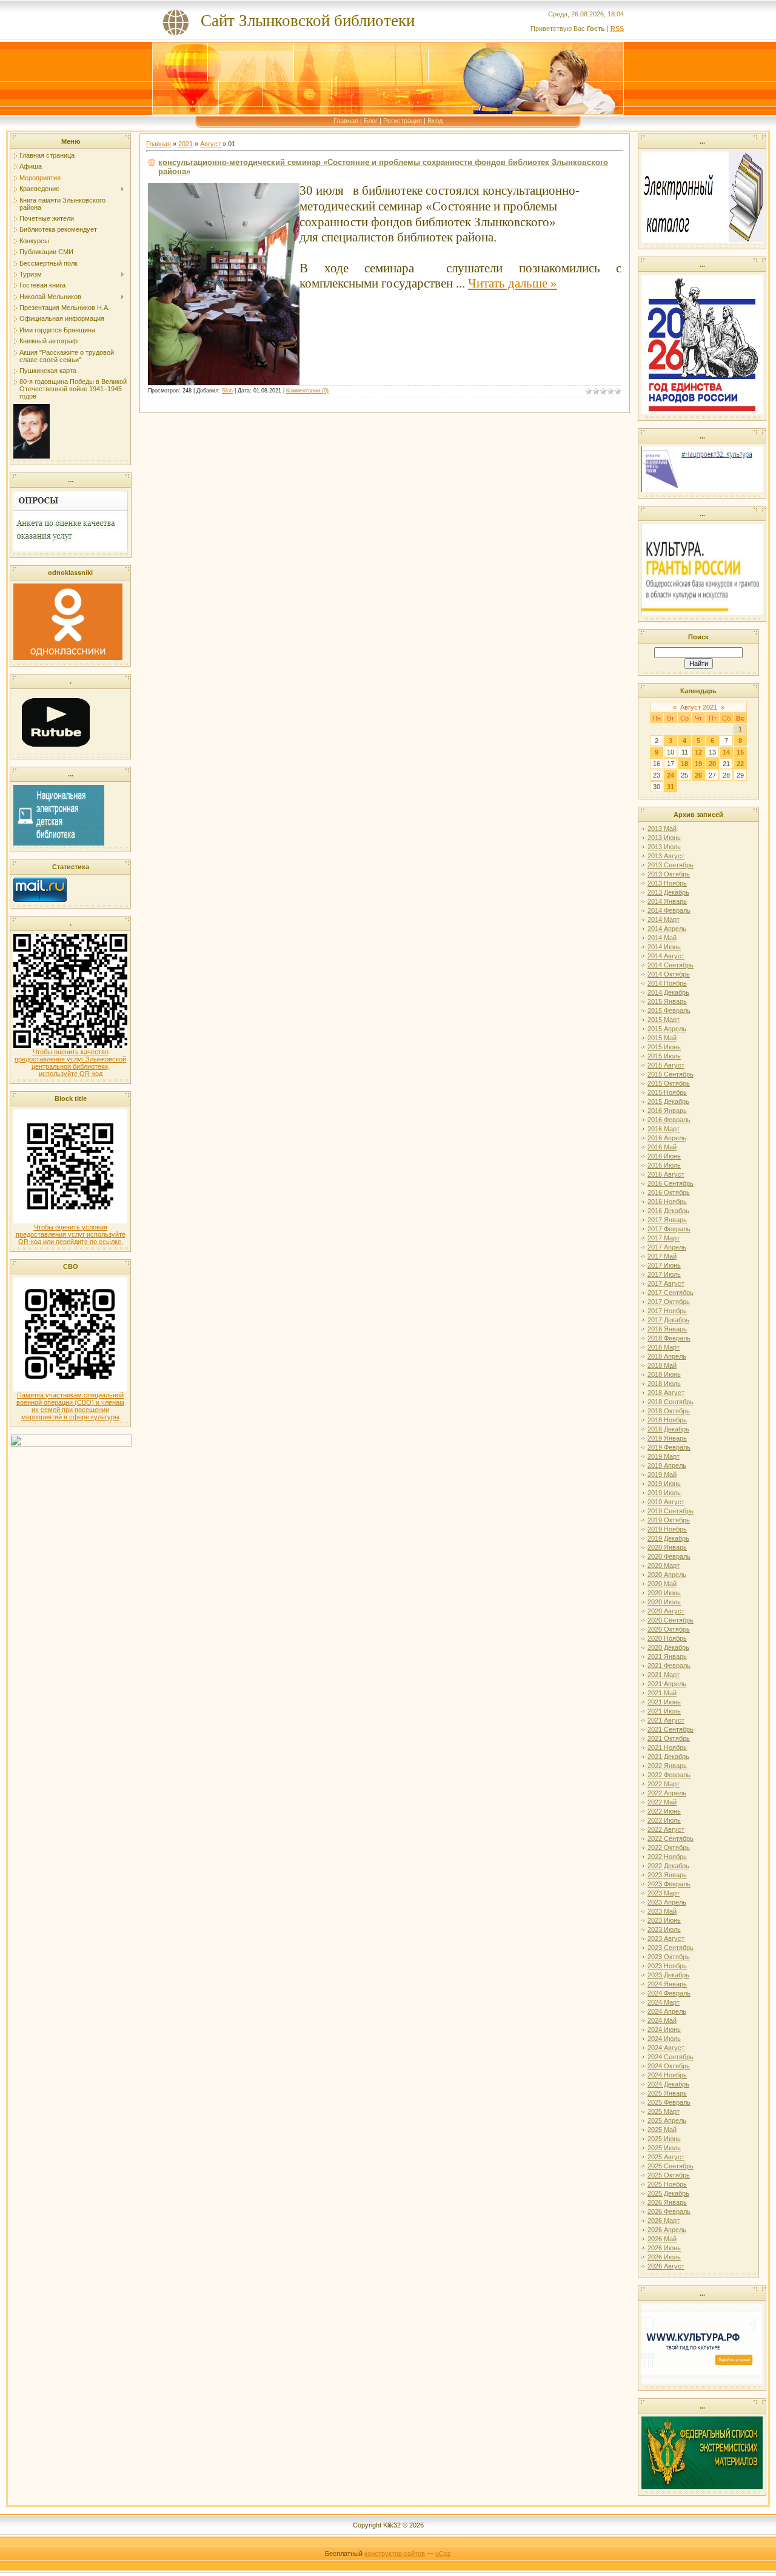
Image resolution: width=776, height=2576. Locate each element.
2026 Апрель (667, 2230)
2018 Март (664, 1347)
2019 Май (662, 1475)
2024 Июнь (664, 2030)
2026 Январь (667, 2202)
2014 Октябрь (669, 974)
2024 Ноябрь (667, 2075)
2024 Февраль (669, 1993)
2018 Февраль (669, 1338)
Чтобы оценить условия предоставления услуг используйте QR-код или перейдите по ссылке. (71, 1234)
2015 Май (662, 1038)
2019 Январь (667, 1438)
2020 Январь (667, 1547)
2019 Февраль (669, 1447)
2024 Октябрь (669, 2066)
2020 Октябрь (669, 1629)
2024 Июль (664, 2039)
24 (671, 775)
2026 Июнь (664, 2248)
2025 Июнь (664, 2139)
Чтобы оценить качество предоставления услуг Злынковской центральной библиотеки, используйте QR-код (70, 1063)
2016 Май (662, 1147)
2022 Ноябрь (667, 1857)
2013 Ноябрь (667, 883)
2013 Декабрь (668, 892)
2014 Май (662, 938)
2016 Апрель (667, 1138)
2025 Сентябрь (671, 2166)
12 (698, 752)
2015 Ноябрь (667, 1092)
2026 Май (662, 2239)
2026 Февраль (669, 2211)
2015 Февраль (669, 1011)
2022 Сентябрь (671, 1838)
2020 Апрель (667, 1575)
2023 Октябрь (669, 1957)
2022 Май (662, 1802)
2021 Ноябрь (667, 1747)
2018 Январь (667, 1329)
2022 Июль (664, 1820)
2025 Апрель (667, 2120)
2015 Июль (664, 1056)
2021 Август (666, 1720)
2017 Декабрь (668, 1320)
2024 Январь (667, 1984)
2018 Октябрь (669, 1411)
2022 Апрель (667, 1793)
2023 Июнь (664, 1920)
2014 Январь (667, 901)
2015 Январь (667, 1001)
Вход (435, 121)
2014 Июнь (664, 947)
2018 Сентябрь (671, 1402)
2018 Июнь (664, 1374)
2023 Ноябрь (667, 1966)
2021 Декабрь (668, 1757)
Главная (346, 121)
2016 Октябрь (669, 1192)
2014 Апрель (667, 929)
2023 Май (662, 1911)
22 (740, 764)
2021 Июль (664, 1711)
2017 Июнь (664, 1265)
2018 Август (666, 1393)
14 (726, 752)
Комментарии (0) (307, 391)
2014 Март (664, 920)
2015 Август (666, 1065)
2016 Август (666, 1174)
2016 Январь (667, 1111)
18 (684, 764)
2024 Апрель (667, 2011)
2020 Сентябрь (671, 1620)
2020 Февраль (669, 1556)
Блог (371, 121)
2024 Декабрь (668, 2084)
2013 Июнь (664, 838)
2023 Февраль (669, 1884)
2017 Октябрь (669, 1302)
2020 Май (662, 1584)
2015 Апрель (667, 1029)
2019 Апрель (667, 1465)
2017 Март (664, 1238)
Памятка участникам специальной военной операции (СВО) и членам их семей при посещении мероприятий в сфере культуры (70, 1406)
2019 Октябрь (669, 1520)
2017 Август (666, 1283)
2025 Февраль (669, 2102)
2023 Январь (667, 1875)
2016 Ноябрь (667, 1202)
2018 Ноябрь (667, 1420)
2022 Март (664, 1784)
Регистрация (403, 121)
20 (712, 764)
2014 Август (666, 956)
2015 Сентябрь (671, 1074)
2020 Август (666, 1611)
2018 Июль (664, 1384)
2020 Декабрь (668, 1647)
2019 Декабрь (668, 1538)
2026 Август (666, 2266)
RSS (617, 29)
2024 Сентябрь (671, 2057)
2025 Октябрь (669, 2175)
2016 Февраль (669, 1120)
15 (740, 752)
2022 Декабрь (668, 1866)
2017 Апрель (667, 1247)
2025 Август (666, 2157)
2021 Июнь (664, 1702)
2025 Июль (664, 2148)
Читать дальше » (513, 283)
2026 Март (664, 2221)
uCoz (443, 2554)
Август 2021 (699, 707)
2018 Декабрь (668, 1429)
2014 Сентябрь (671, 965)
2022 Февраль (669, 1775)
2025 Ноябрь (667, 2184)
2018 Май (662, 1365)
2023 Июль (664, 1929)
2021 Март (664, 1675)
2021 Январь (667, 1656)
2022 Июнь (664, 1811)
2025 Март (664, 2111)
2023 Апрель (667, 1902)
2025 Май (662, 2130)
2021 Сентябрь (671, 1729)
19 (698, 764)
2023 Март (664, 1893)
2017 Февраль (669, 1229)
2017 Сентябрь (671, 1293)
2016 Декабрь (668, 1211)
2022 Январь (667, 1766)
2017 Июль (664, 1274)
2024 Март (664, 2002)
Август (210, 144)
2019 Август (666, 1502)
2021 (186, 144)
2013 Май (662, 829)
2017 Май (662, 1256)
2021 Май (662, 1693)
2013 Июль (664, 847)
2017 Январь (667, 1220)
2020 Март (664, 1565)
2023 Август (666, 1939)
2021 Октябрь (669, 1738)
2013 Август (666, 856)
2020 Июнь (664, 1593)
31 (671, 787)
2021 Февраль (669, 1666)
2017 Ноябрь (667, 1311)
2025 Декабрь (668, 2193)
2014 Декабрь (668, 992)
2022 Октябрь (669, 1848)
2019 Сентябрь (671, 1511)
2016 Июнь (664, 1156)
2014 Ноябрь (667, 983)
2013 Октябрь (669, 874)
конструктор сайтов (395, 2554)
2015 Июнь (664, 1047)
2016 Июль (664, 1165)
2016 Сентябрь (671, 1183)
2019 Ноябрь (667, 1529)
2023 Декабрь (668, 1975)
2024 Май (662, 2020)
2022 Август (666, 1829)
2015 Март (664, 1020)
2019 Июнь (664, 1484)
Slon (227, 391)
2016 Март (664, 1129)
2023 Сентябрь (671, 1948)
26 (698, 775)
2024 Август (666, 2048)
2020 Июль (664, 1602)
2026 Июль (664, 2257)
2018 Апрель (667, 1356)
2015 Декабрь (668, 1101)
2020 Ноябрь (667, 1638)
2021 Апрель (667, 1684)
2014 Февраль (669, 910)
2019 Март (664, 1456)
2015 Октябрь (669, 1083)
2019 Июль (664, 1493)
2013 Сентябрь (671, 865)
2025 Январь (667, 2093)
